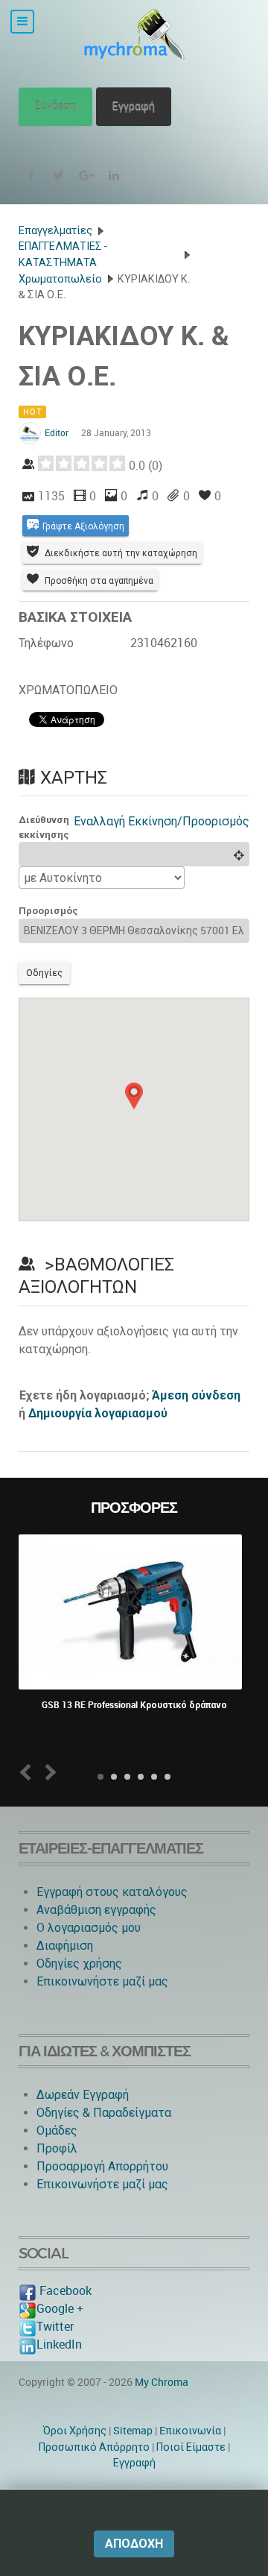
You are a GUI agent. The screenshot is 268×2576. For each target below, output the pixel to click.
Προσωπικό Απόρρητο (94, 2447)
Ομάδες (57, 2131)
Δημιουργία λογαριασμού (98, 1413)
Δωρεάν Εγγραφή (83, 2095)
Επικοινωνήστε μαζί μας (102, 1981)
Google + (60, 2309)
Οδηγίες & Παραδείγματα (104, 2113)
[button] (134, 1096)
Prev (29, 1772)
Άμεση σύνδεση (196, 1395)
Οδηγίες (44, 973)
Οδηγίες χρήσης (79, 1964)
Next (48, 1772)
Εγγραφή (134, 106)
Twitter (55, 2327)
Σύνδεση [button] (55, 106)
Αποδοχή (134, 2544)
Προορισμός (48, 911)
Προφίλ (57, 2148)
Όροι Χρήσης (75, 2431)
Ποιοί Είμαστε (191, 2447)
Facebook (64, 2291)
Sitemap (133, 2431)
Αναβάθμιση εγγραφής (96, 1910)
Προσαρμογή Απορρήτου (102, 2166)
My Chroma (162, 2382)
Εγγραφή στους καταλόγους (112, 1892)
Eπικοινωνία (190, 2431)
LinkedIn (59, 2344)
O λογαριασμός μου (89, 1928)
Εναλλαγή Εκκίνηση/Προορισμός (162, 821)
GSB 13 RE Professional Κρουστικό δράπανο (134, 1705)
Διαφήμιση (65, 1946)
